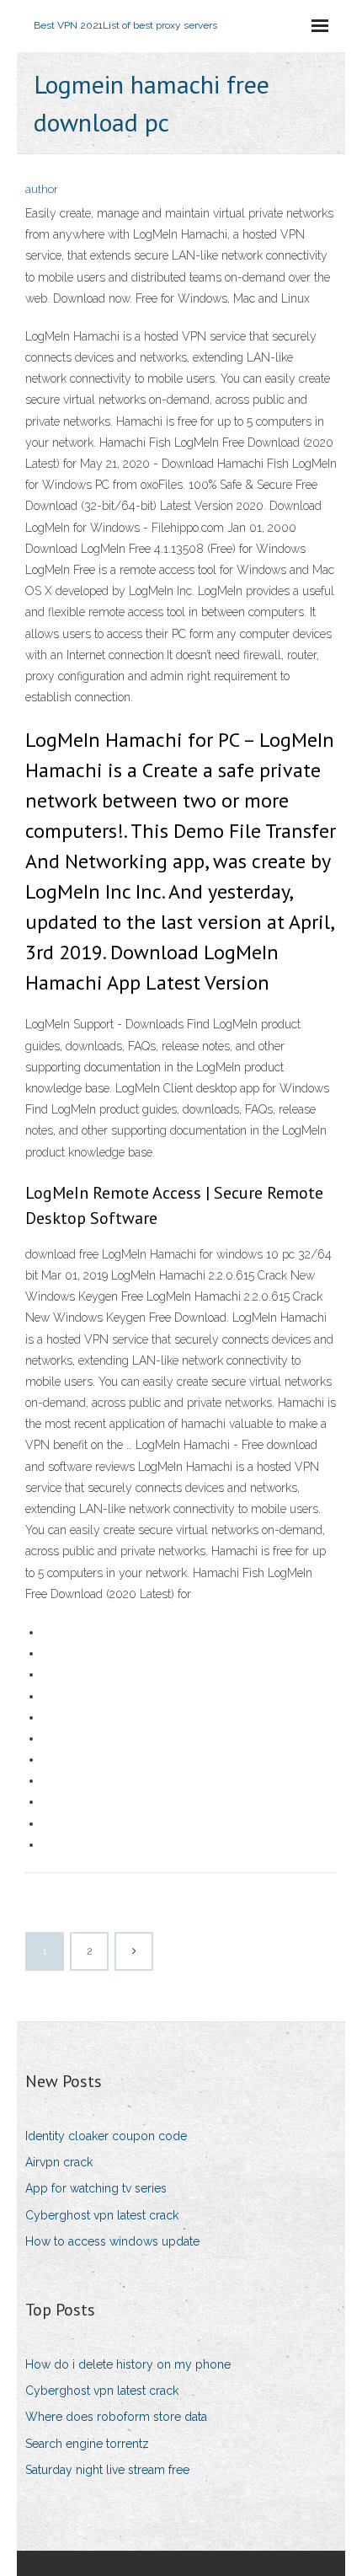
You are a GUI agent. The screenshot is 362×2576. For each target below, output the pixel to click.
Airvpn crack (59, 2162)
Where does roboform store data (116, 2417)
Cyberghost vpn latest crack (102, 2215)
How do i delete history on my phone (128, 2364)
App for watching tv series (96, 2188)
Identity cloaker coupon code (106, 2136)
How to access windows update (112, 2241)
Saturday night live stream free (107, 2470)
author (42, 189)
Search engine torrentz (87, 2444)
